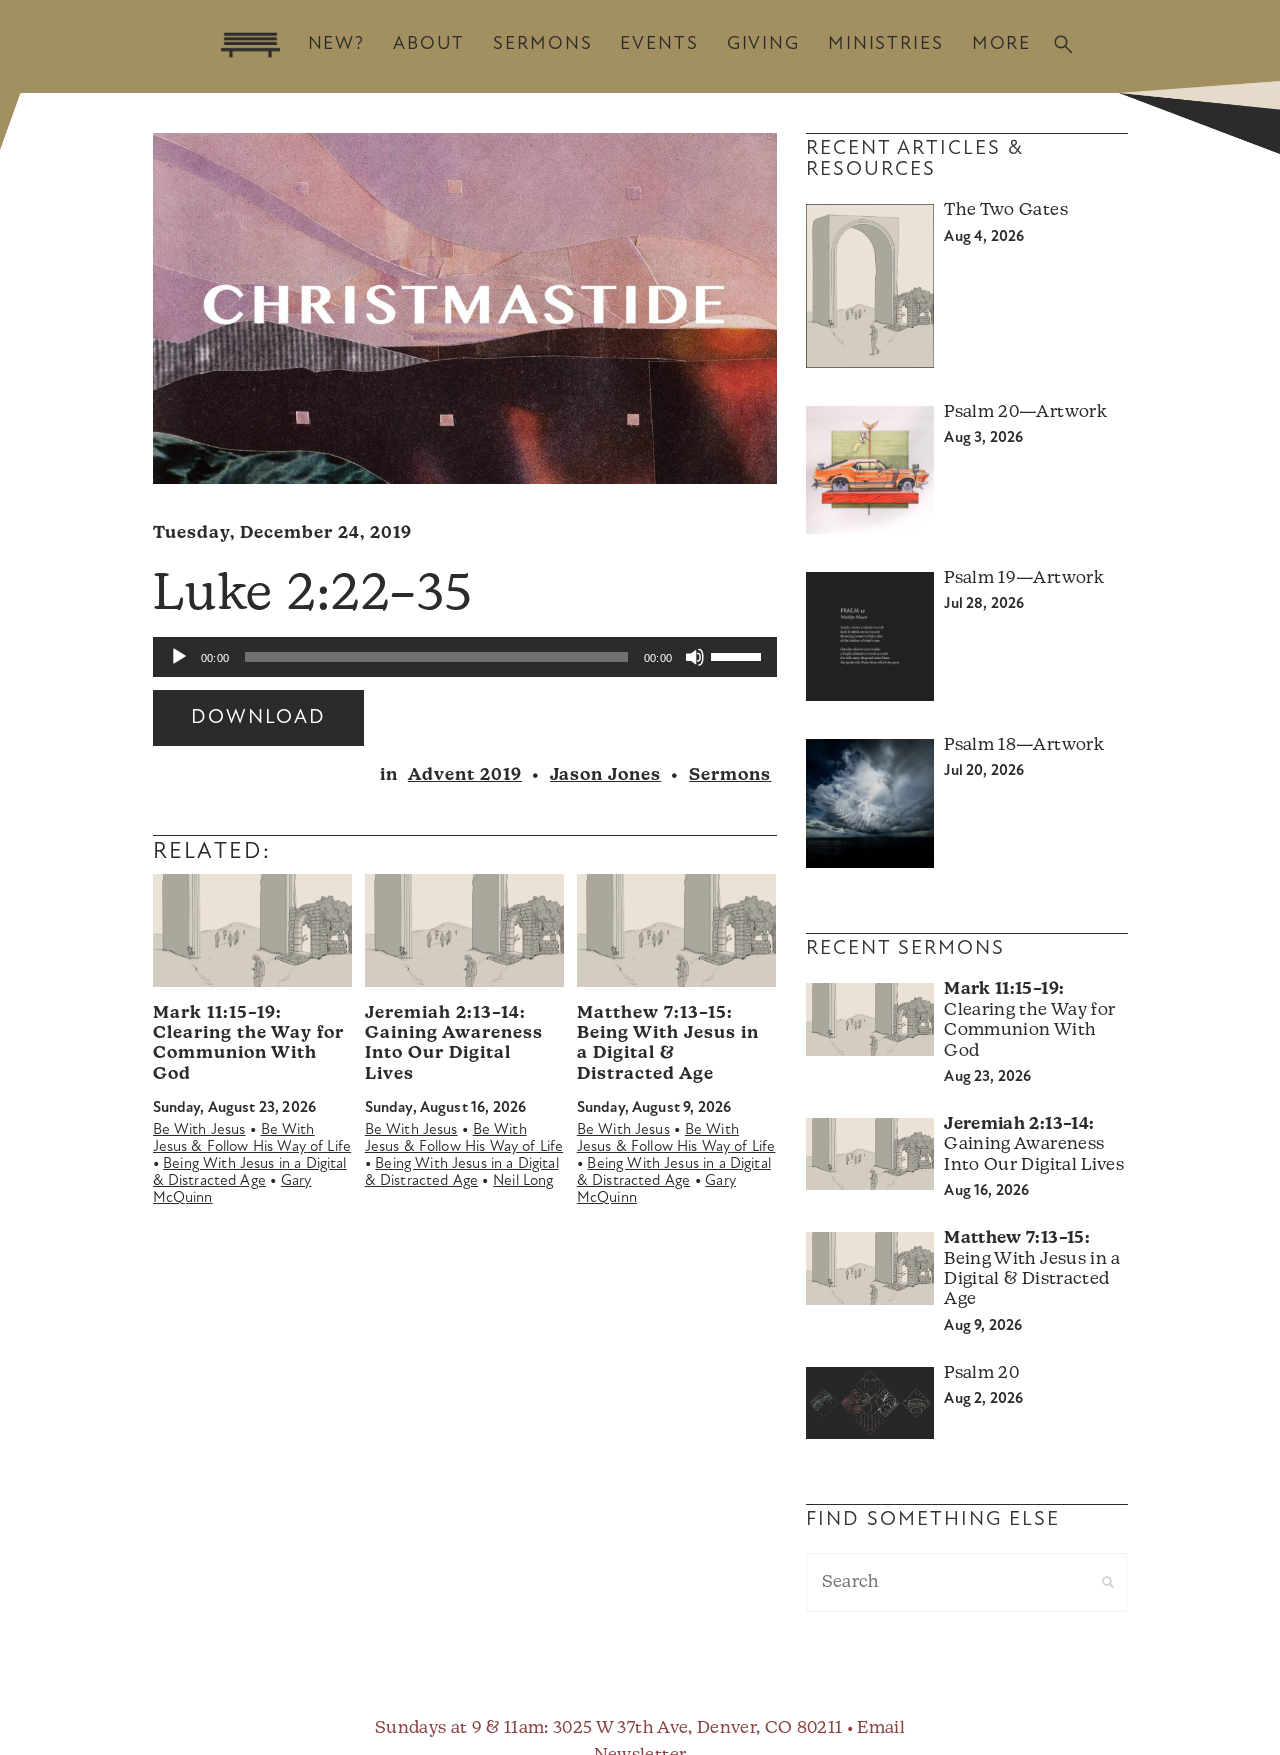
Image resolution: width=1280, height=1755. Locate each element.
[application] (465, 657)
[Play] (179, 657)
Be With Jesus (199, 1130)
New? (336, 44)
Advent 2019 (465, 775)
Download (258, 718)
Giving (763, 44)
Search (1063, 44)
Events (659, 44)
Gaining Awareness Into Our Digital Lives (1033, 1145)
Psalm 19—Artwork (1023, 578)
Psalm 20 (981, 1373)
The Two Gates (1005, 210)
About (429, 44)
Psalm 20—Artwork (1025, 412)
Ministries (886, 44)
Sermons (542, 44)
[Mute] (695, 657)
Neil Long (523, 1181)
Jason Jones (605, 775)
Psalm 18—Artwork (1023, 745)
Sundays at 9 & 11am (459, 1728)
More (1001, 44)
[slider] (739, 655)
